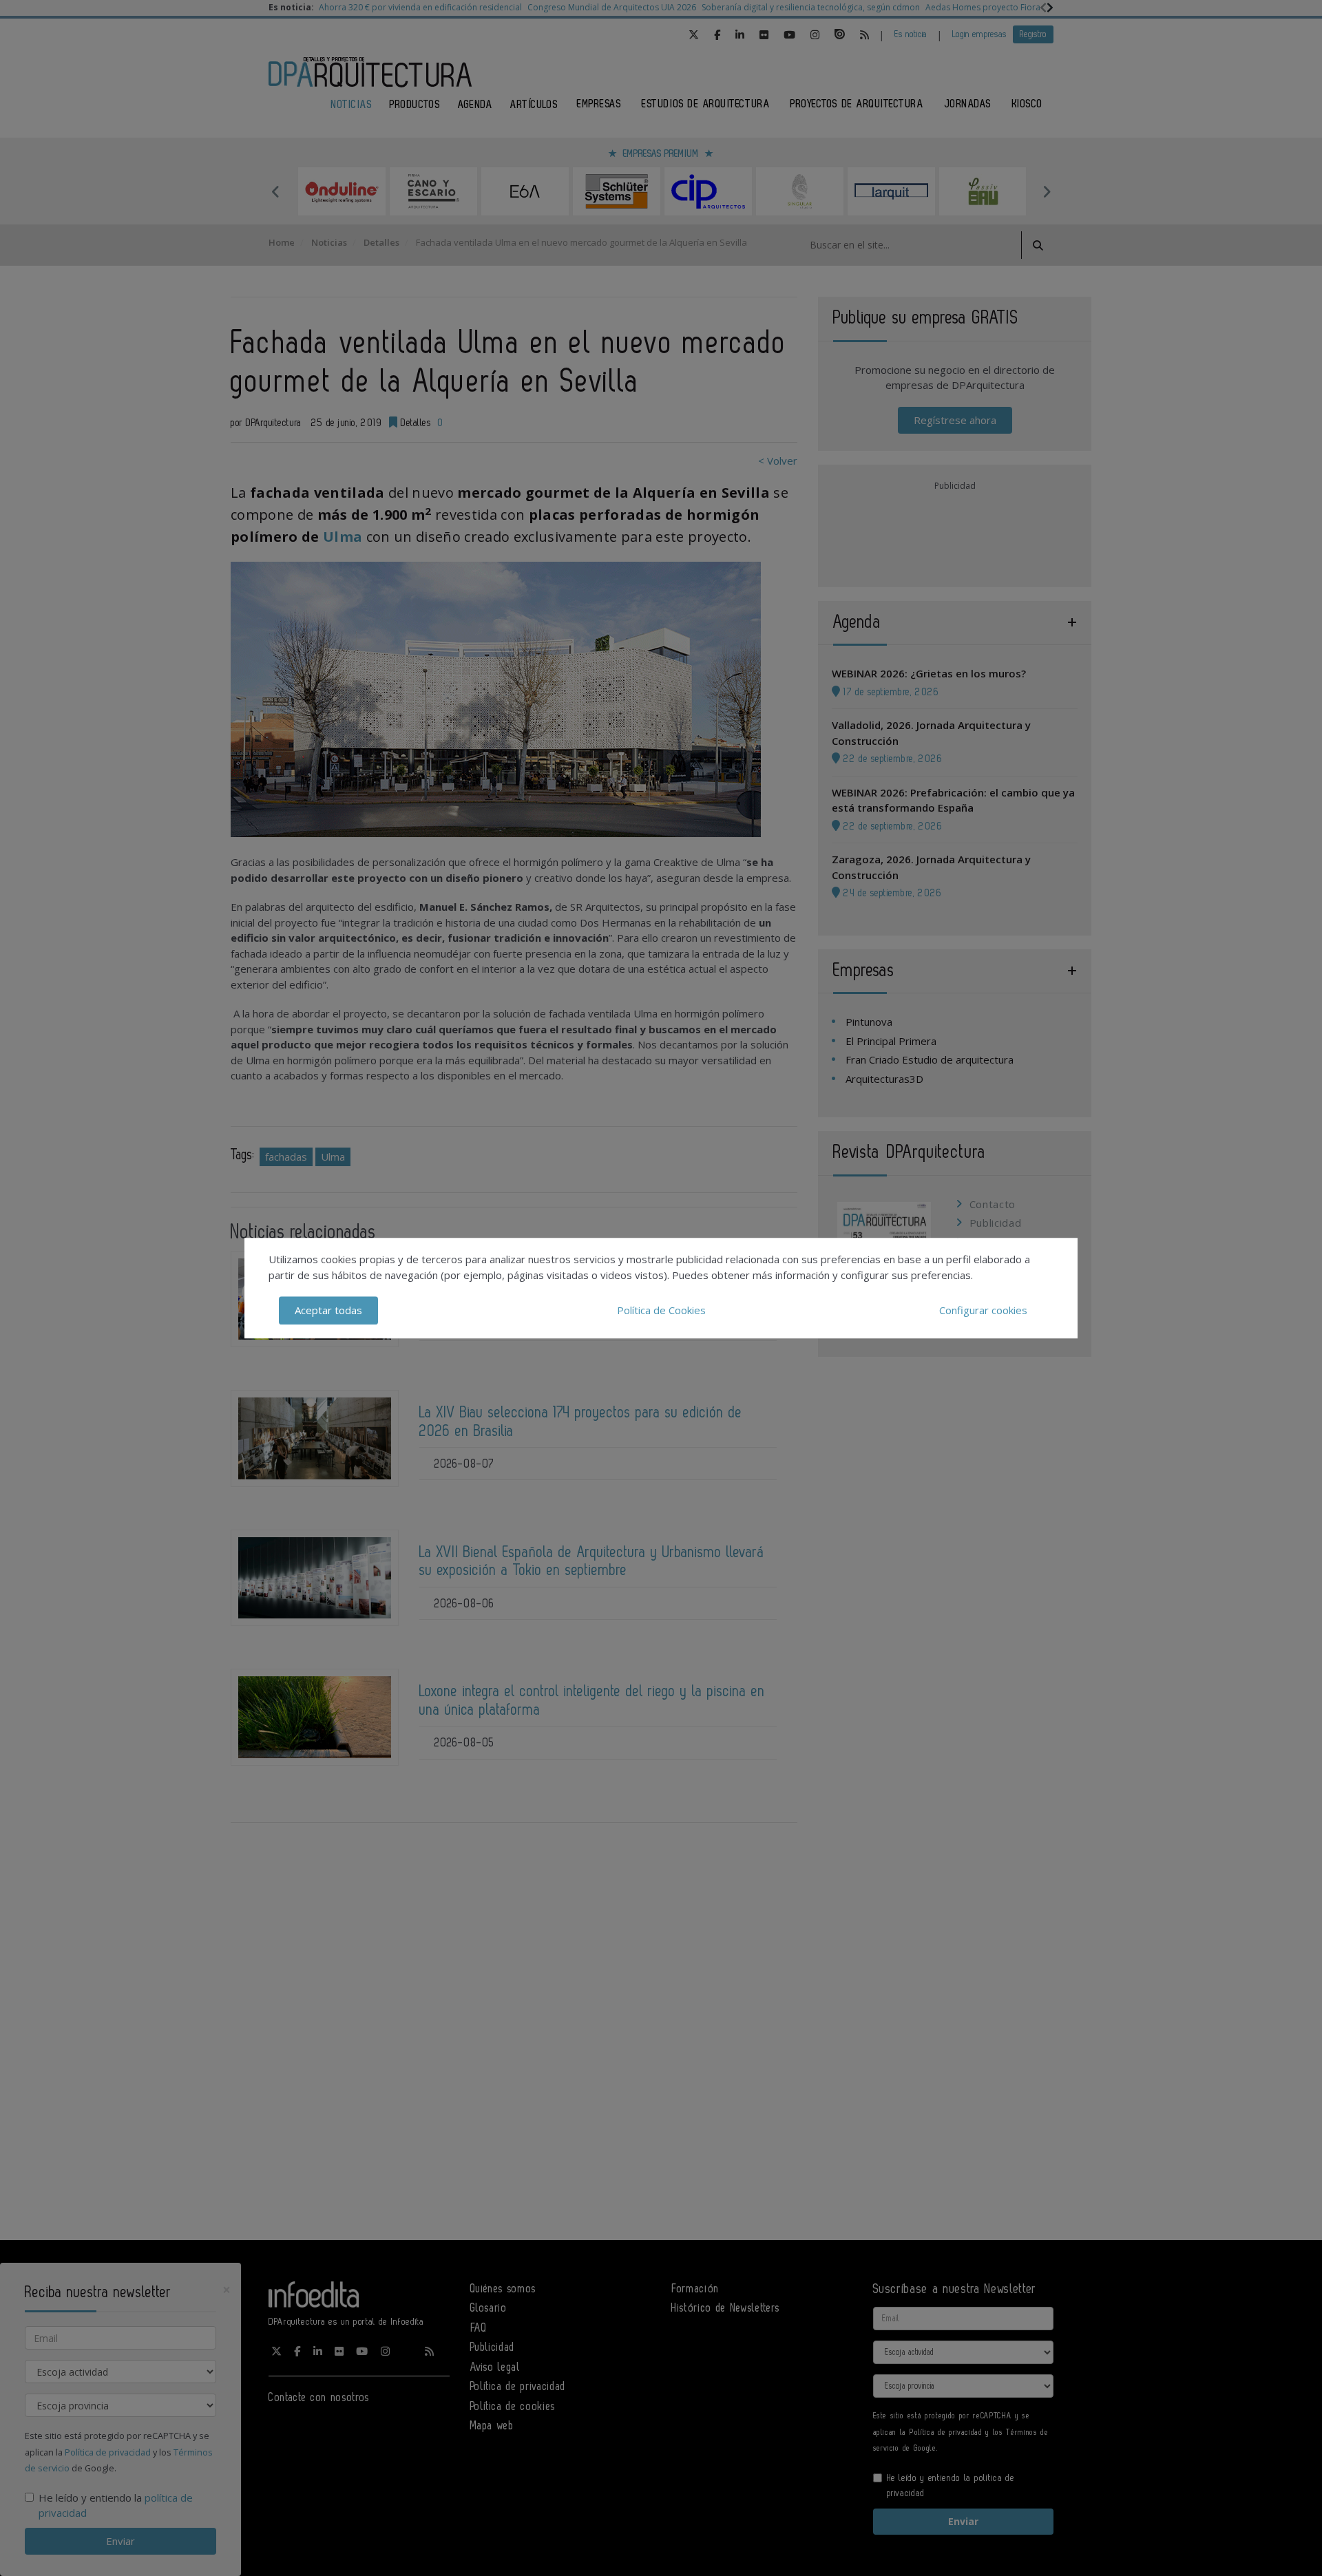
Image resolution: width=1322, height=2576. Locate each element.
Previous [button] (275, 191)
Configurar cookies (983, 1310)
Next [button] (1047, 191)
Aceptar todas (328, 1310)
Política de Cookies (661, 1310)
